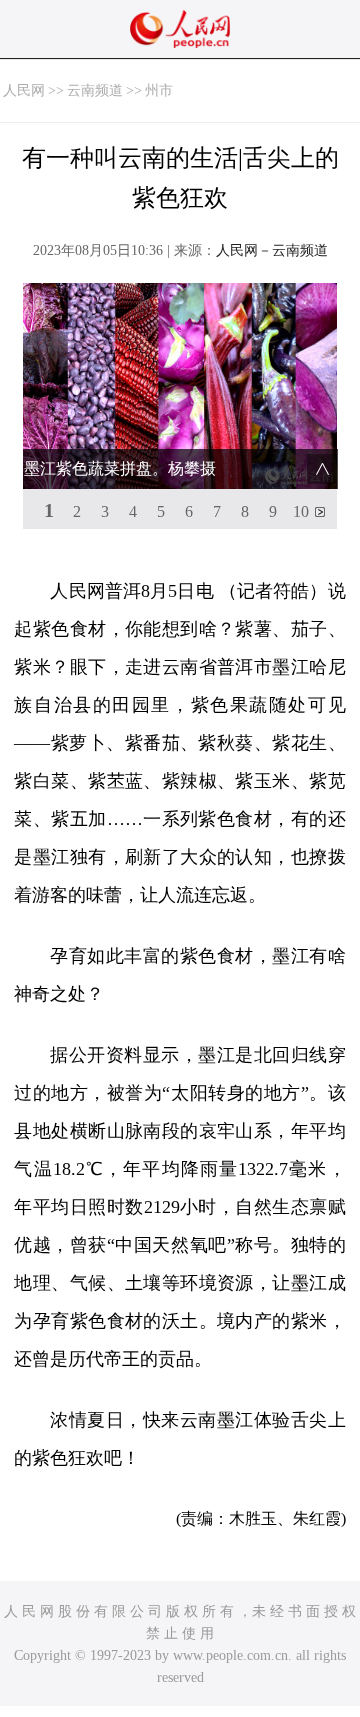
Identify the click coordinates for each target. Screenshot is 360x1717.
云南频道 (95, 90)
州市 (159, 90)
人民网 (24, 90)
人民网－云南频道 (272, 250)
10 (301, 511)
